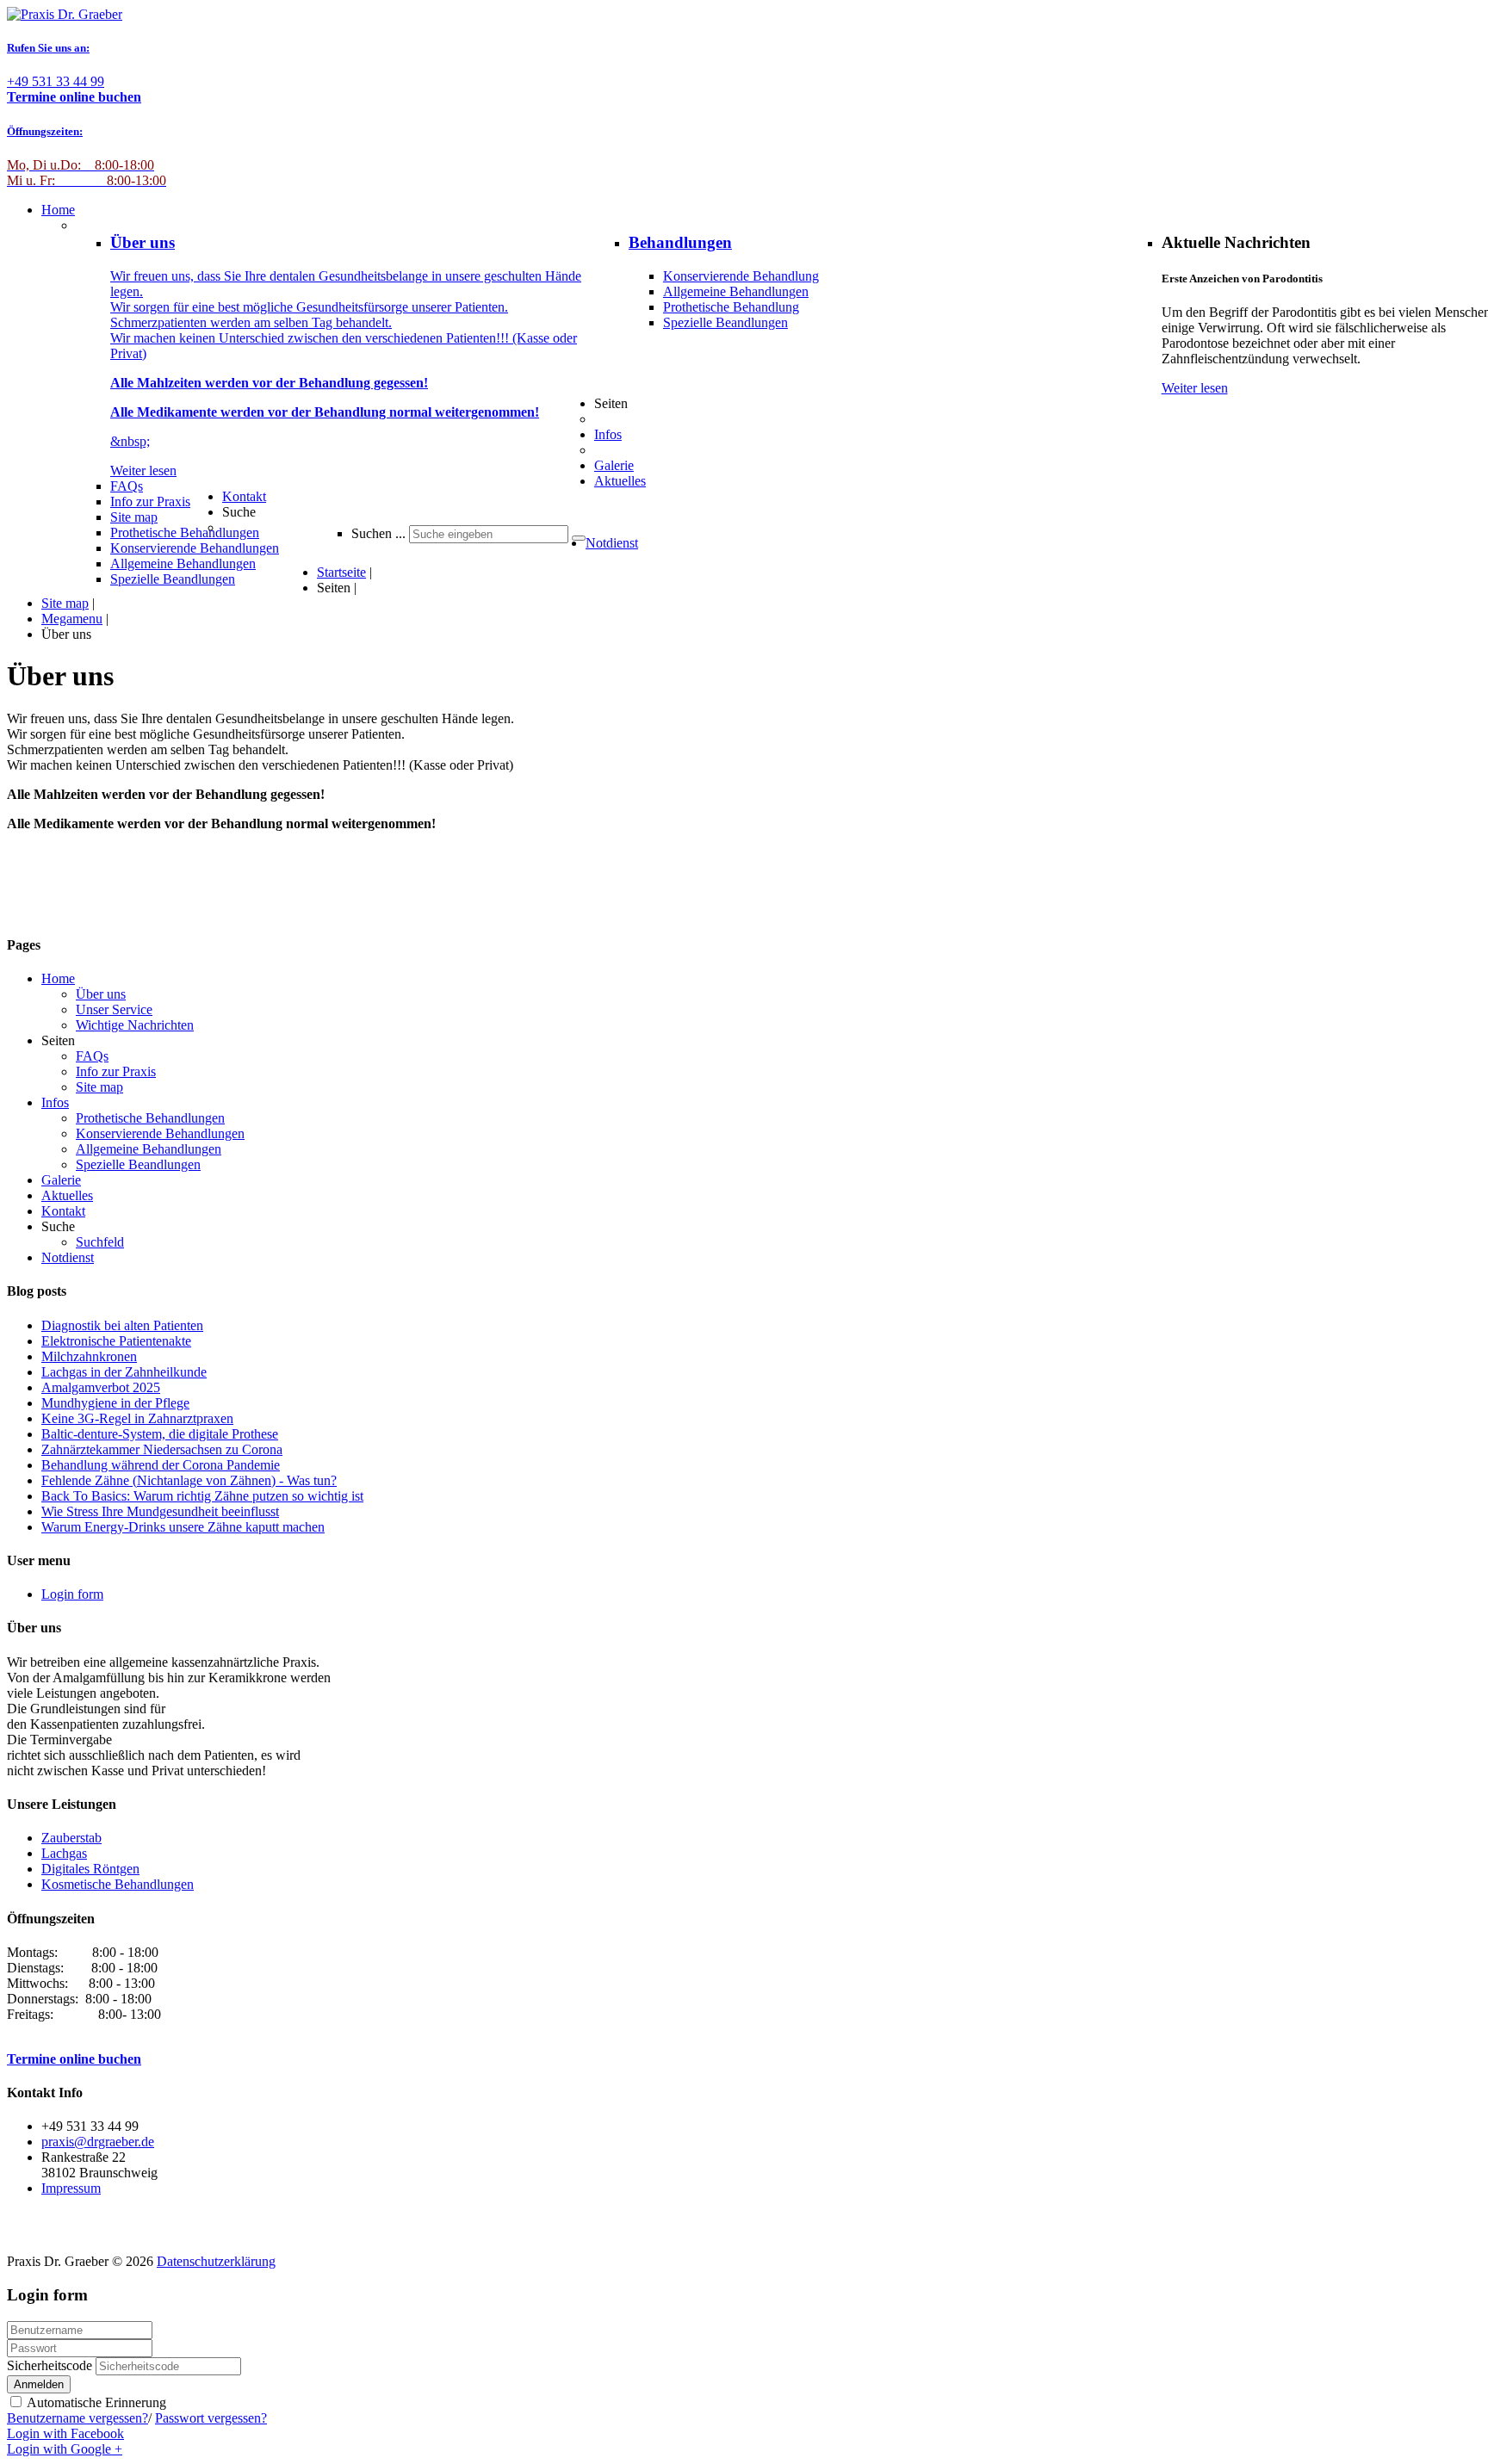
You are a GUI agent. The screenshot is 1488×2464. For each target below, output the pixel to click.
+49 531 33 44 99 (74, 89)
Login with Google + (65, 2449)
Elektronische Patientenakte (116, 1341)
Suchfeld (100, 1242)
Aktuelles (67, 1195)
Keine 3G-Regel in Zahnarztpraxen (137, 1418)
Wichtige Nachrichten (135, 1025)
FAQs (92, 1056)
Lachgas (64, 1853)
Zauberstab (71, 1838)
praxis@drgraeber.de (98, 2142)
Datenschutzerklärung (216, 2261)
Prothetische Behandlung (731, 307)
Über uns (101, 994)
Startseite (341, 572)
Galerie (61, 1180)
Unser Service (114, 1009)
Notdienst (68, 1257)
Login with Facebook (65, 2433)
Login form (72, 1594)
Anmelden (39, 2384)
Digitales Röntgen (90, 1869)
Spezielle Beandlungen (725, 322)
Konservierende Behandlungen (160, 1133)
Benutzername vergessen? (77, 2418)
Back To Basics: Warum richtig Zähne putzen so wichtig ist (202, 1496)
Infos (55, 1102)
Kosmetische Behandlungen (118, 1884)
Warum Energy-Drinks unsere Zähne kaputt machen (183, 1527)
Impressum (71, 2188)
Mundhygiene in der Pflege (115, 1403)
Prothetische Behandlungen (150, 1118)
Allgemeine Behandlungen (736, 291)
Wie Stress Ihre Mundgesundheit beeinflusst (160, 1511)
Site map (65, 603)
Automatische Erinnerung (95, 2402)
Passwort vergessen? (211, 2418)
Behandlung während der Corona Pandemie (161, 1465)
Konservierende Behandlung (741, 276)
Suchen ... (378, 533)
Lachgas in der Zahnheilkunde (124, 1372)
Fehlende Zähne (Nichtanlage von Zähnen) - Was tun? (189, 1480)
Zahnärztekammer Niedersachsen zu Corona (162, 1449)
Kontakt (63, 1211)
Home (58, 978)
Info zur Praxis (116, 1071)
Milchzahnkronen (89, 1356)
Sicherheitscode (50, 2365)
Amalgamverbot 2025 (101, 1387)
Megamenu (72, 619)
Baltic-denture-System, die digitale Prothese (160, 1434)
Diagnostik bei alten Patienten (122, 1325)
